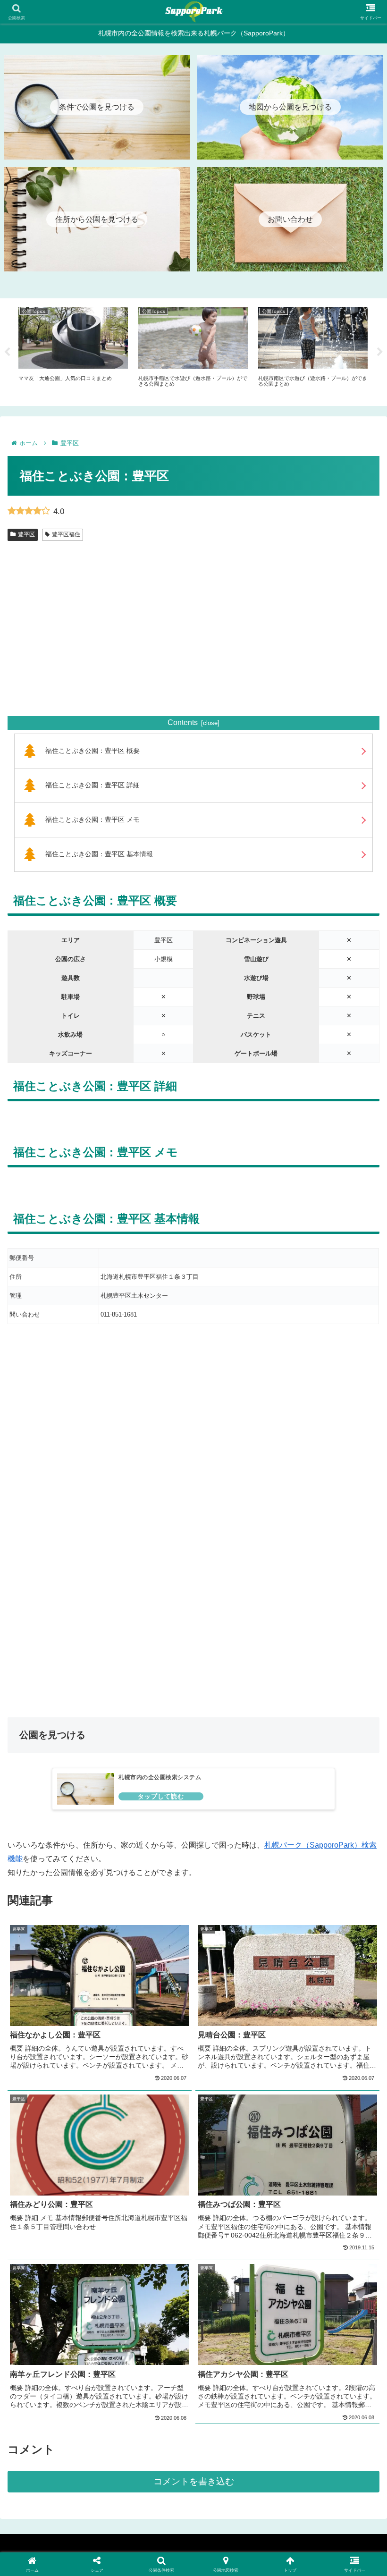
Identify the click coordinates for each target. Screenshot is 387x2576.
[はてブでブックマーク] (237, 2428)
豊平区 (26, 534)
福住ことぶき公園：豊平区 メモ (93, 819)
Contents (183, 722)
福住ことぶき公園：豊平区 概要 (93, 751)
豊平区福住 (66, 534)
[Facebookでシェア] (64, 2428)
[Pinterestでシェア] (107, 2454)
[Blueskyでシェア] (237, 2402)
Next (380, 352)
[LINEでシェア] (323, 2428)
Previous (7, 352)
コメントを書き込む (194, 2481)
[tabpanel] (73, 351)
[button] (280, 2454)
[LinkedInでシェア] (193, 2454)
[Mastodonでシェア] (150, 2402)
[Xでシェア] (64, 2402)
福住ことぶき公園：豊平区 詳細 (93, 785)
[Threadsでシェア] (150, 2428)
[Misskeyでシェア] (323, 2402)
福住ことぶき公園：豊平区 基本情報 (99, 854)
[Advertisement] (193, 640)
